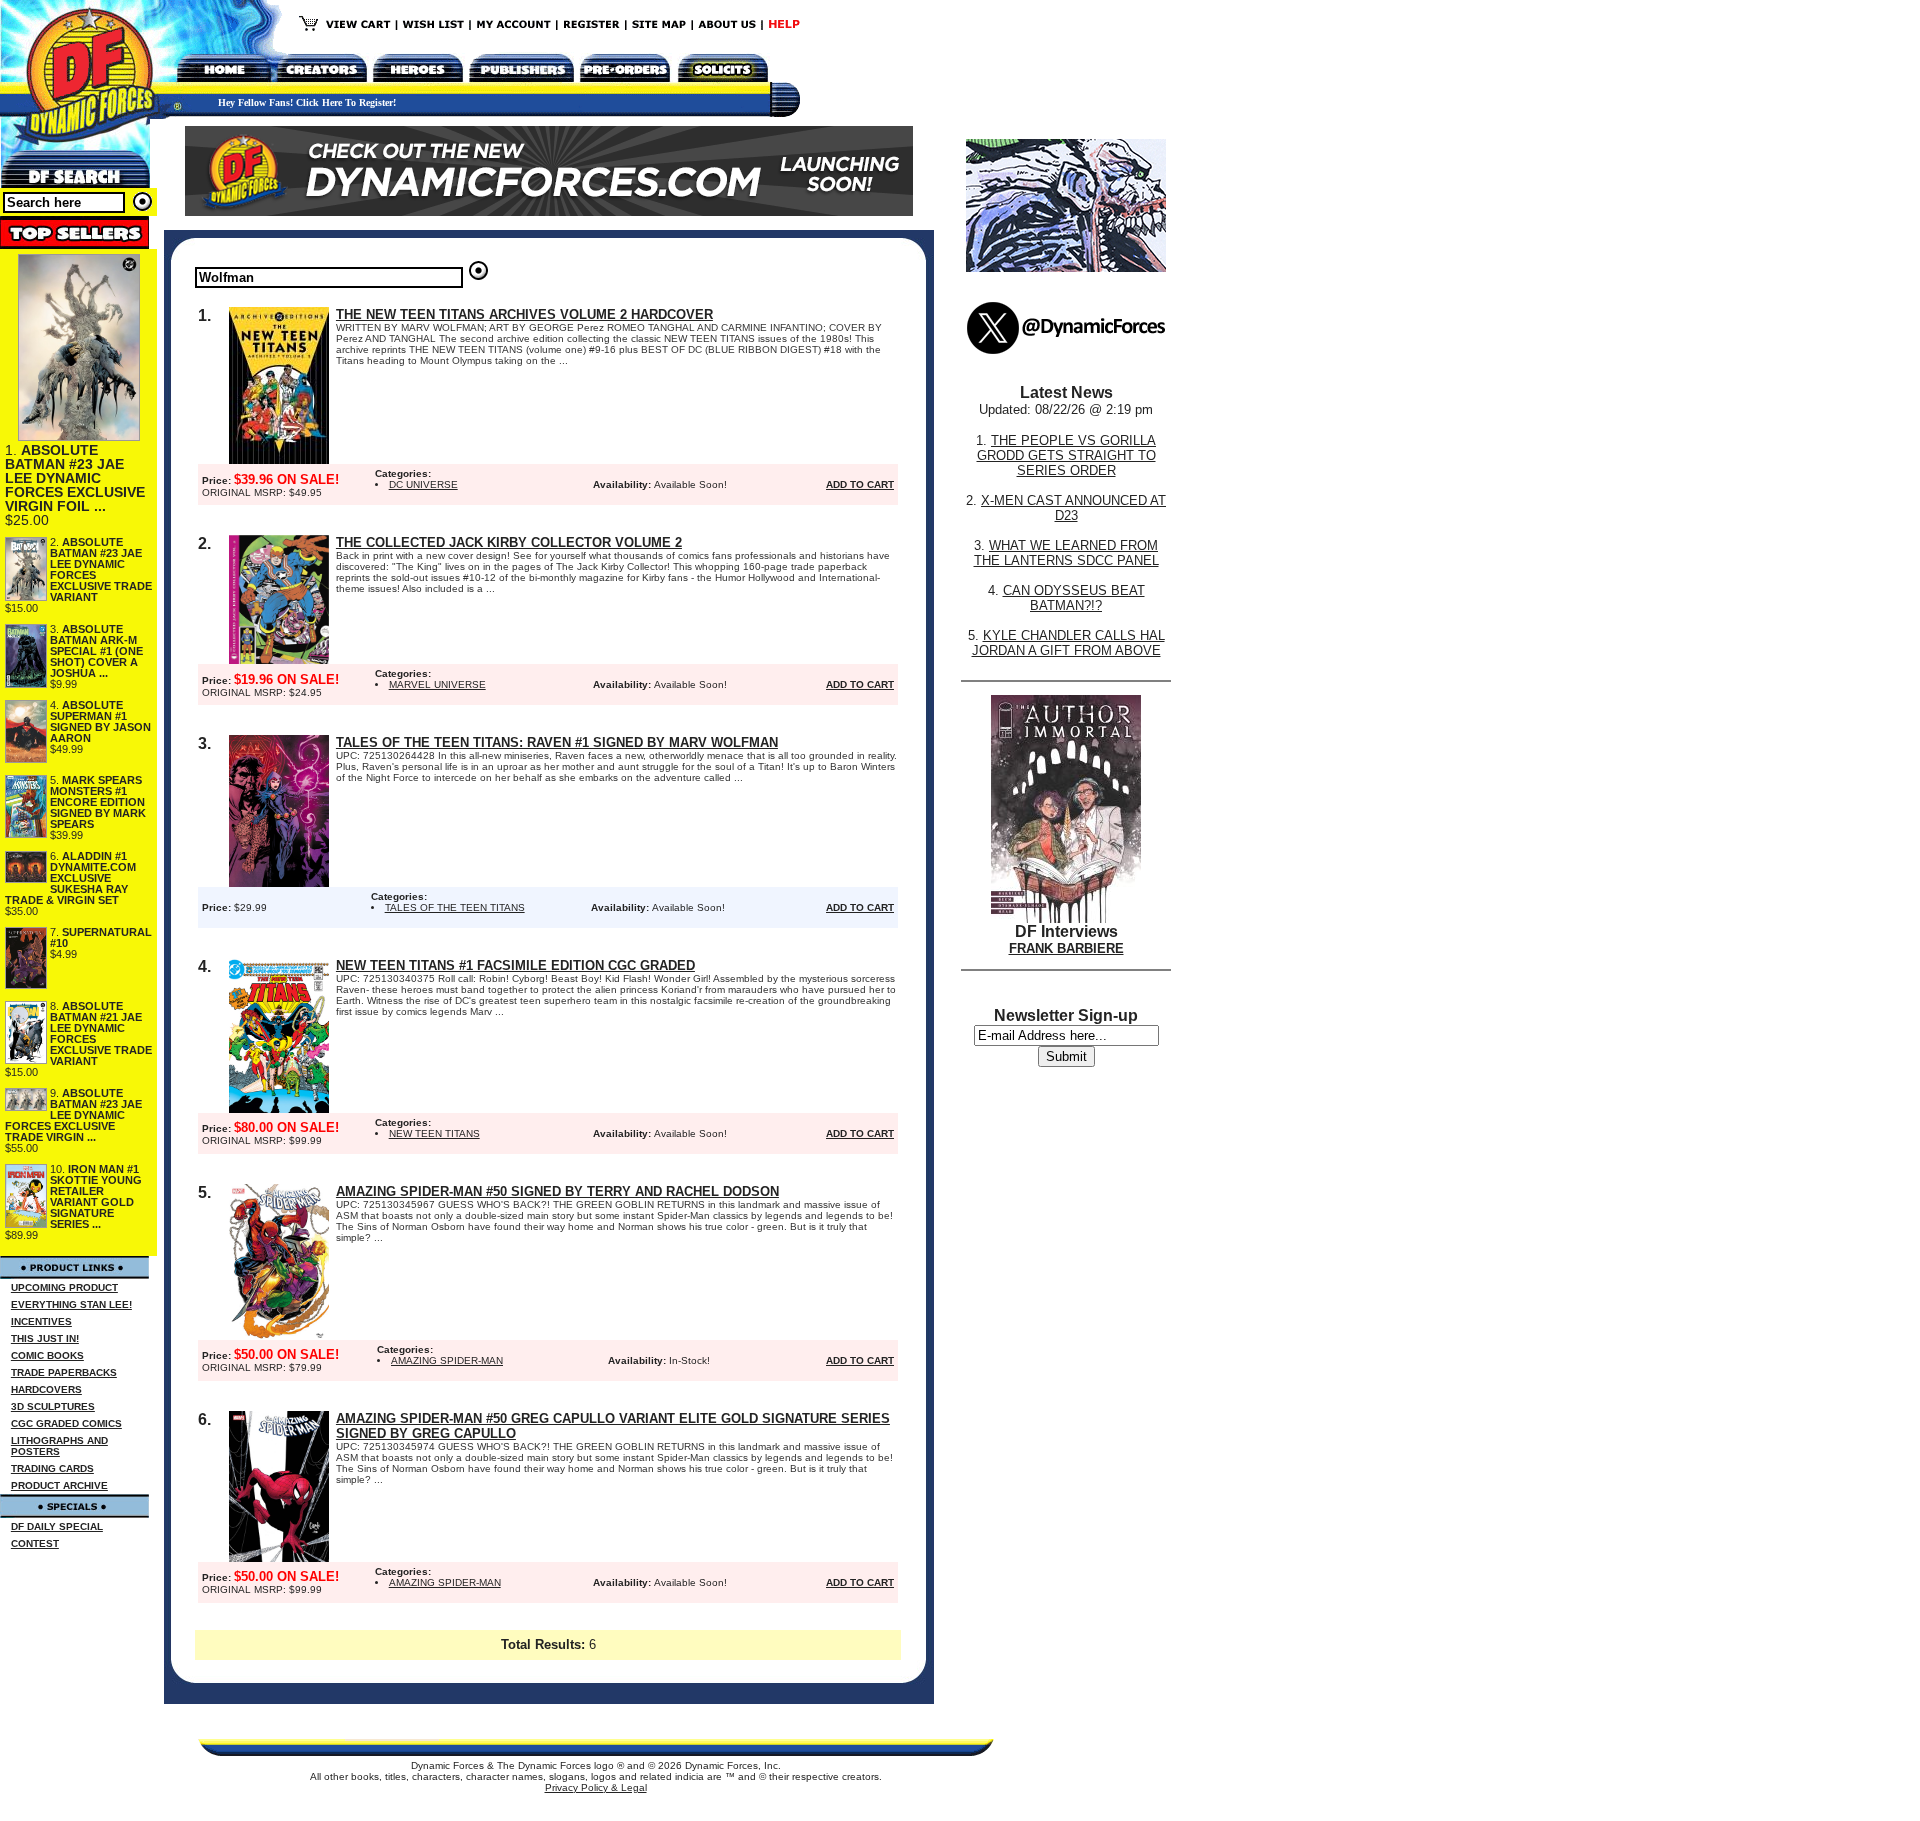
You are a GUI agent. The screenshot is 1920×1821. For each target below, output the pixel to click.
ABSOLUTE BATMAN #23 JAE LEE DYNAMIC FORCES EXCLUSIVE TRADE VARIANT (101, 569)
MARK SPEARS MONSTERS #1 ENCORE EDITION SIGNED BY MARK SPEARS (98, 802)
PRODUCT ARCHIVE (59, 1485)
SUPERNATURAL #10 (101, 937)
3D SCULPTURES (53, 1406)
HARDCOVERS (46, 1389)
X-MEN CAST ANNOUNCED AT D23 (1073, 508)
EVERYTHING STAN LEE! (71, 1304)
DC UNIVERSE (423, 484)
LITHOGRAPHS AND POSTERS (59, 1446)
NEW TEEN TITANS (434, 1133)
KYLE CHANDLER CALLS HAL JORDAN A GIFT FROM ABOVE (1068, 643)
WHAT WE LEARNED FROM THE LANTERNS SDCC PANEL (1066, 553)
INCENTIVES (41, 1321)
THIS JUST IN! (45, 1338)
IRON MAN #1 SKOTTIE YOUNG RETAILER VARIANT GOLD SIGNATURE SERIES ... (96, 1196)
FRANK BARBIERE (1066, 948)
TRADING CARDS (52, 1468)
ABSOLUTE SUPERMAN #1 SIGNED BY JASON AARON (100, 721)
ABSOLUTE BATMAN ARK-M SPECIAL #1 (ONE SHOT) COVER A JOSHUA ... (96, 651)
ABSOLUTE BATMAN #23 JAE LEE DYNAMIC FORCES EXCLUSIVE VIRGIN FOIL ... (75, 478)
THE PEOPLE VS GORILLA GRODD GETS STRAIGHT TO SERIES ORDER (1067, 455)
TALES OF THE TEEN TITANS (455, 907)
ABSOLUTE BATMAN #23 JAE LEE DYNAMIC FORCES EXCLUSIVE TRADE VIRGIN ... (73, 1115)
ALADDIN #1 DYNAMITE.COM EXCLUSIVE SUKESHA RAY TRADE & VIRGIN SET (70, 878)
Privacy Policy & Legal (596, 1787)
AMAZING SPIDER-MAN (447, 1360)
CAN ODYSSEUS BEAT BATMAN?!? (1074, 598)
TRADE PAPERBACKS (64, 1372)
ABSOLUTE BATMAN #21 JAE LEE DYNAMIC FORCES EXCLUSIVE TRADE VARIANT (101, 1033)
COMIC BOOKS (47, 1355)
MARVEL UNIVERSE (437, 684)
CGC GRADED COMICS (66, 1423)
